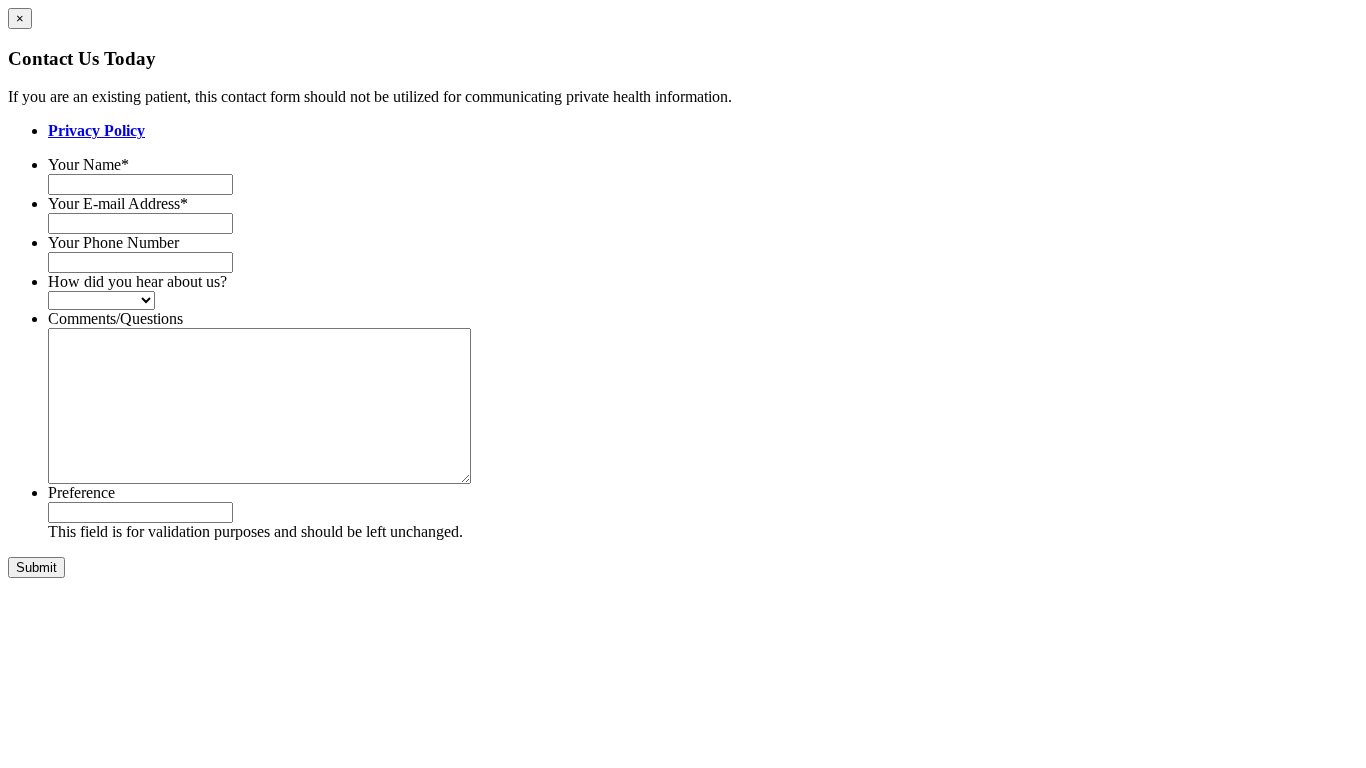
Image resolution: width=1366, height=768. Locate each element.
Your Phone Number (113, 242)
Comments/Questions (115, 318)
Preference (81, 492)
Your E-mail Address (118, 203)
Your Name (88, 164)
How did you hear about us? (137, 281)
